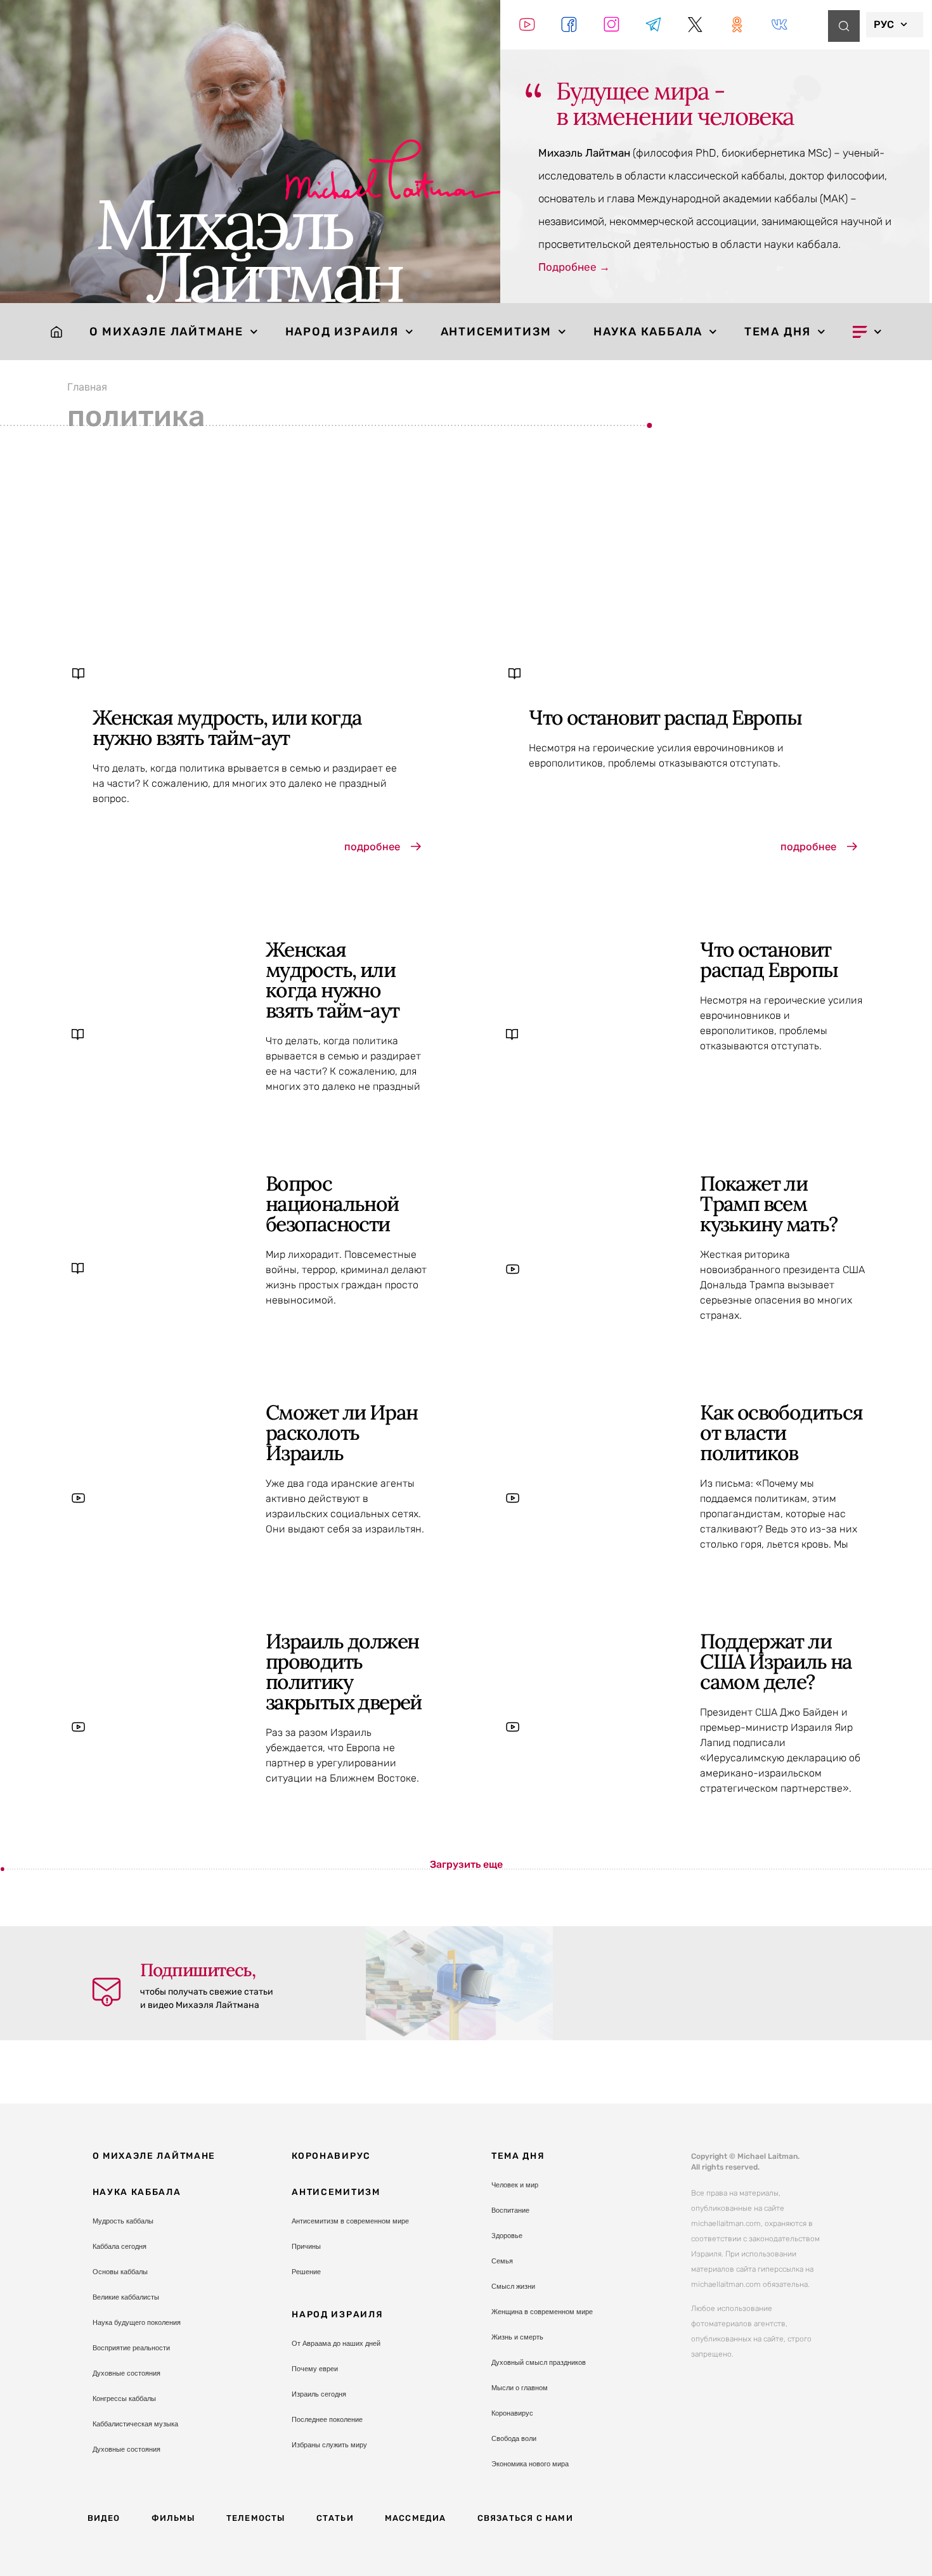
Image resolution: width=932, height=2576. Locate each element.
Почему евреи (315, 2369)
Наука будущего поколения (137, 2322)
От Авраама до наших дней (336, 2343)
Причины (306, 2246)
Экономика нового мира (530, 2464)
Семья (502, 2261)
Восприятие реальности (131, 2348)
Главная (87, 387)
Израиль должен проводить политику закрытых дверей (344, 1672)
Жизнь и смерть (517, 2337)
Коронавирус (331, 2156)
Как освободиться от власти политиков (781, 1433)
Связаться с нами (525, 2518)
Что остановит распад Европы (665, 717)
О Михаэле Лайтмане (166, 332)
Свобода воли (514, 2438)
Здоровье (507, 2236)
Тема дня (778, 332)
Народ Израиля (342, 332)
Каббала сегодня (120, 2246)
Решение (306, 2272)
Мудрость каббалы (123, 2221)
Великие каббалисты (126, 2297)
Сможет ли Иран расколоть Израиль (342, 1433)
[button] (466, 1865)
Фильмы (173, 2518)
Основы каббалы (120, 2272)
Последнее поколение (327, 2419)
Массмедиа (416, 2518)
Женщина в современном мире (542, 2312)
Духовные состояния (126, 2373)
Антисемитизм (496, 332)
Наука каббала (648, 332)
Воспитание (510, 2210)
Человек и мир (515, 2185)
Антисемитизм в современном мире (350, 2221)
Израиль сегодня (319, 2394)
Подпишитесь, (197, 1970)
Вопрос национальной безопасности (332, 1204)
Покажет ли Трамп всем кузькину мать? (769, 1204)
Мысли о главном (520, 2388)
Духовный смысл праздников (539, 2362)
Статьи (335, 2518)
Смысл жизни (513, 2286)
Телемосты (256, 2518)
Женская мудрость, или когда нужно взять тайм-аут (227, 728)
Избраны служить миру (329, 2445)
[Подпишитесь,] (107, 1992)
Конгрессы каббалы (124, 2398)
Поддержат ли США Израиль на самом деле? (776, 1661)
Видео (104, 2518)
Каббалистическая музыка (135, 2424)
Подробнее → (574, 267)
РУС (884, 24)
